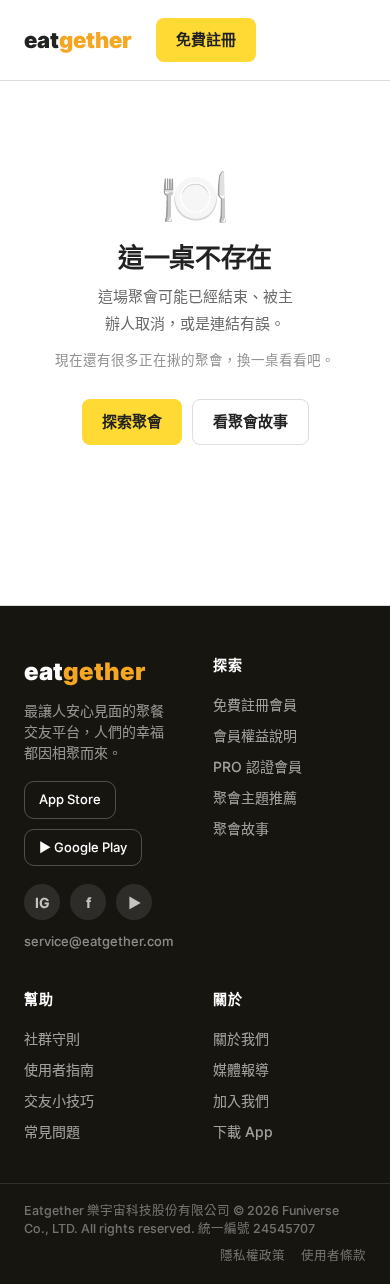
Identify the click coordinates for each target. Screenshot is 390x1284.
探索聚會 (132, 421)
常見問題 (52, 1131)
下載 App (243, 1131)
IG (42, 902)
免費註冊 (206, 39)
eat (78, 40)
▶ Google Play (83, 847)
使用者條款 (333, 1255)
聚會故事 (241, 828)
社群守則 (52, 1038)
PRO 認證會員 (257, 766)
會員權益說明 (255, 735)
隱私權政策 (252, 1255)
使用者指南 (59, 1069)
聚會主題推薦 (255, 797)
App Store (70, 799)
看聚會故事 (250, 421)
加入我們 (241, 1100)
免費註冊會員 (255, 704)
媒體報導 (241, 1069)
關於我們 (241, 1038)
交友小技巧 (59, 1100)
